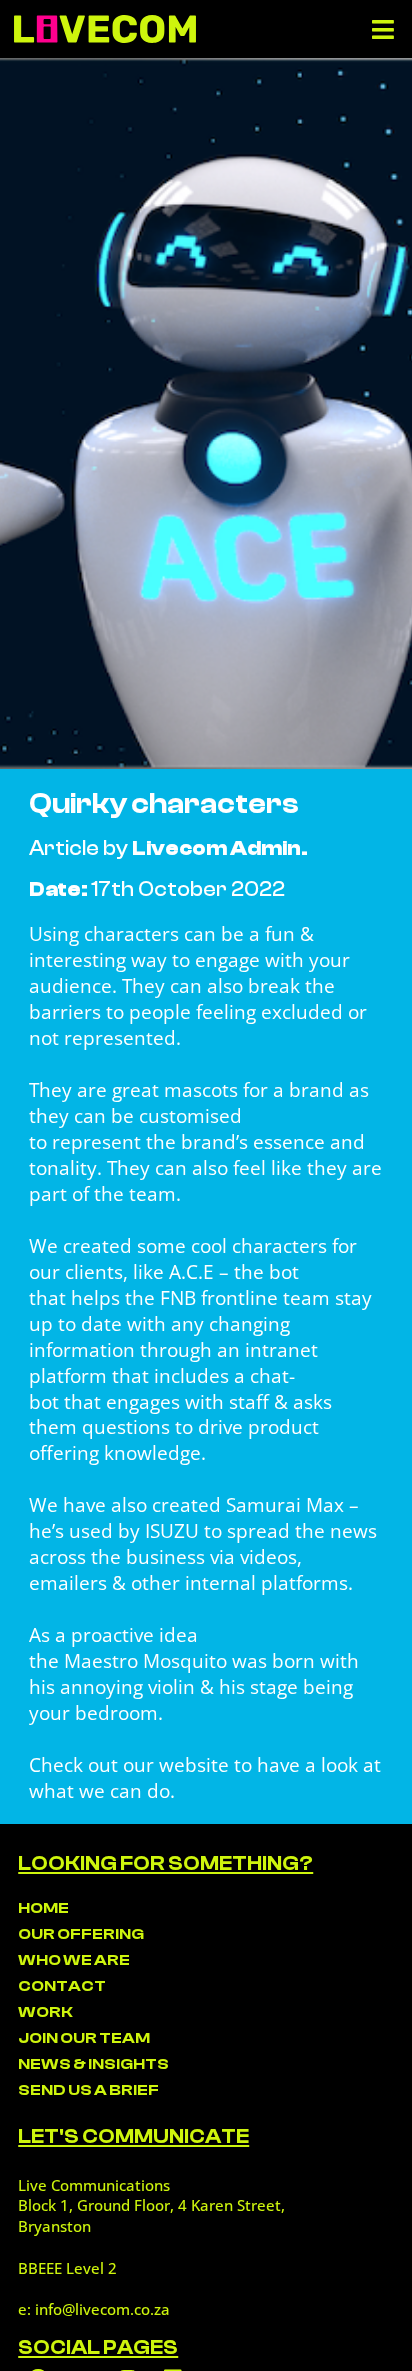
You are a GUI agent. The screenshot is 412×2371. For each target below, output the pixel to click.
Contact (62, 1986)
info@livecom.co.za (102, 2309)
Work (45, 2012)
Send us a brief (88, 2090)
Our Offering (81, 1934)
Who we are (74, 1960)
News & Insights (93, 2064)
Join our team (84, 2038)
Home (43, 1908)
